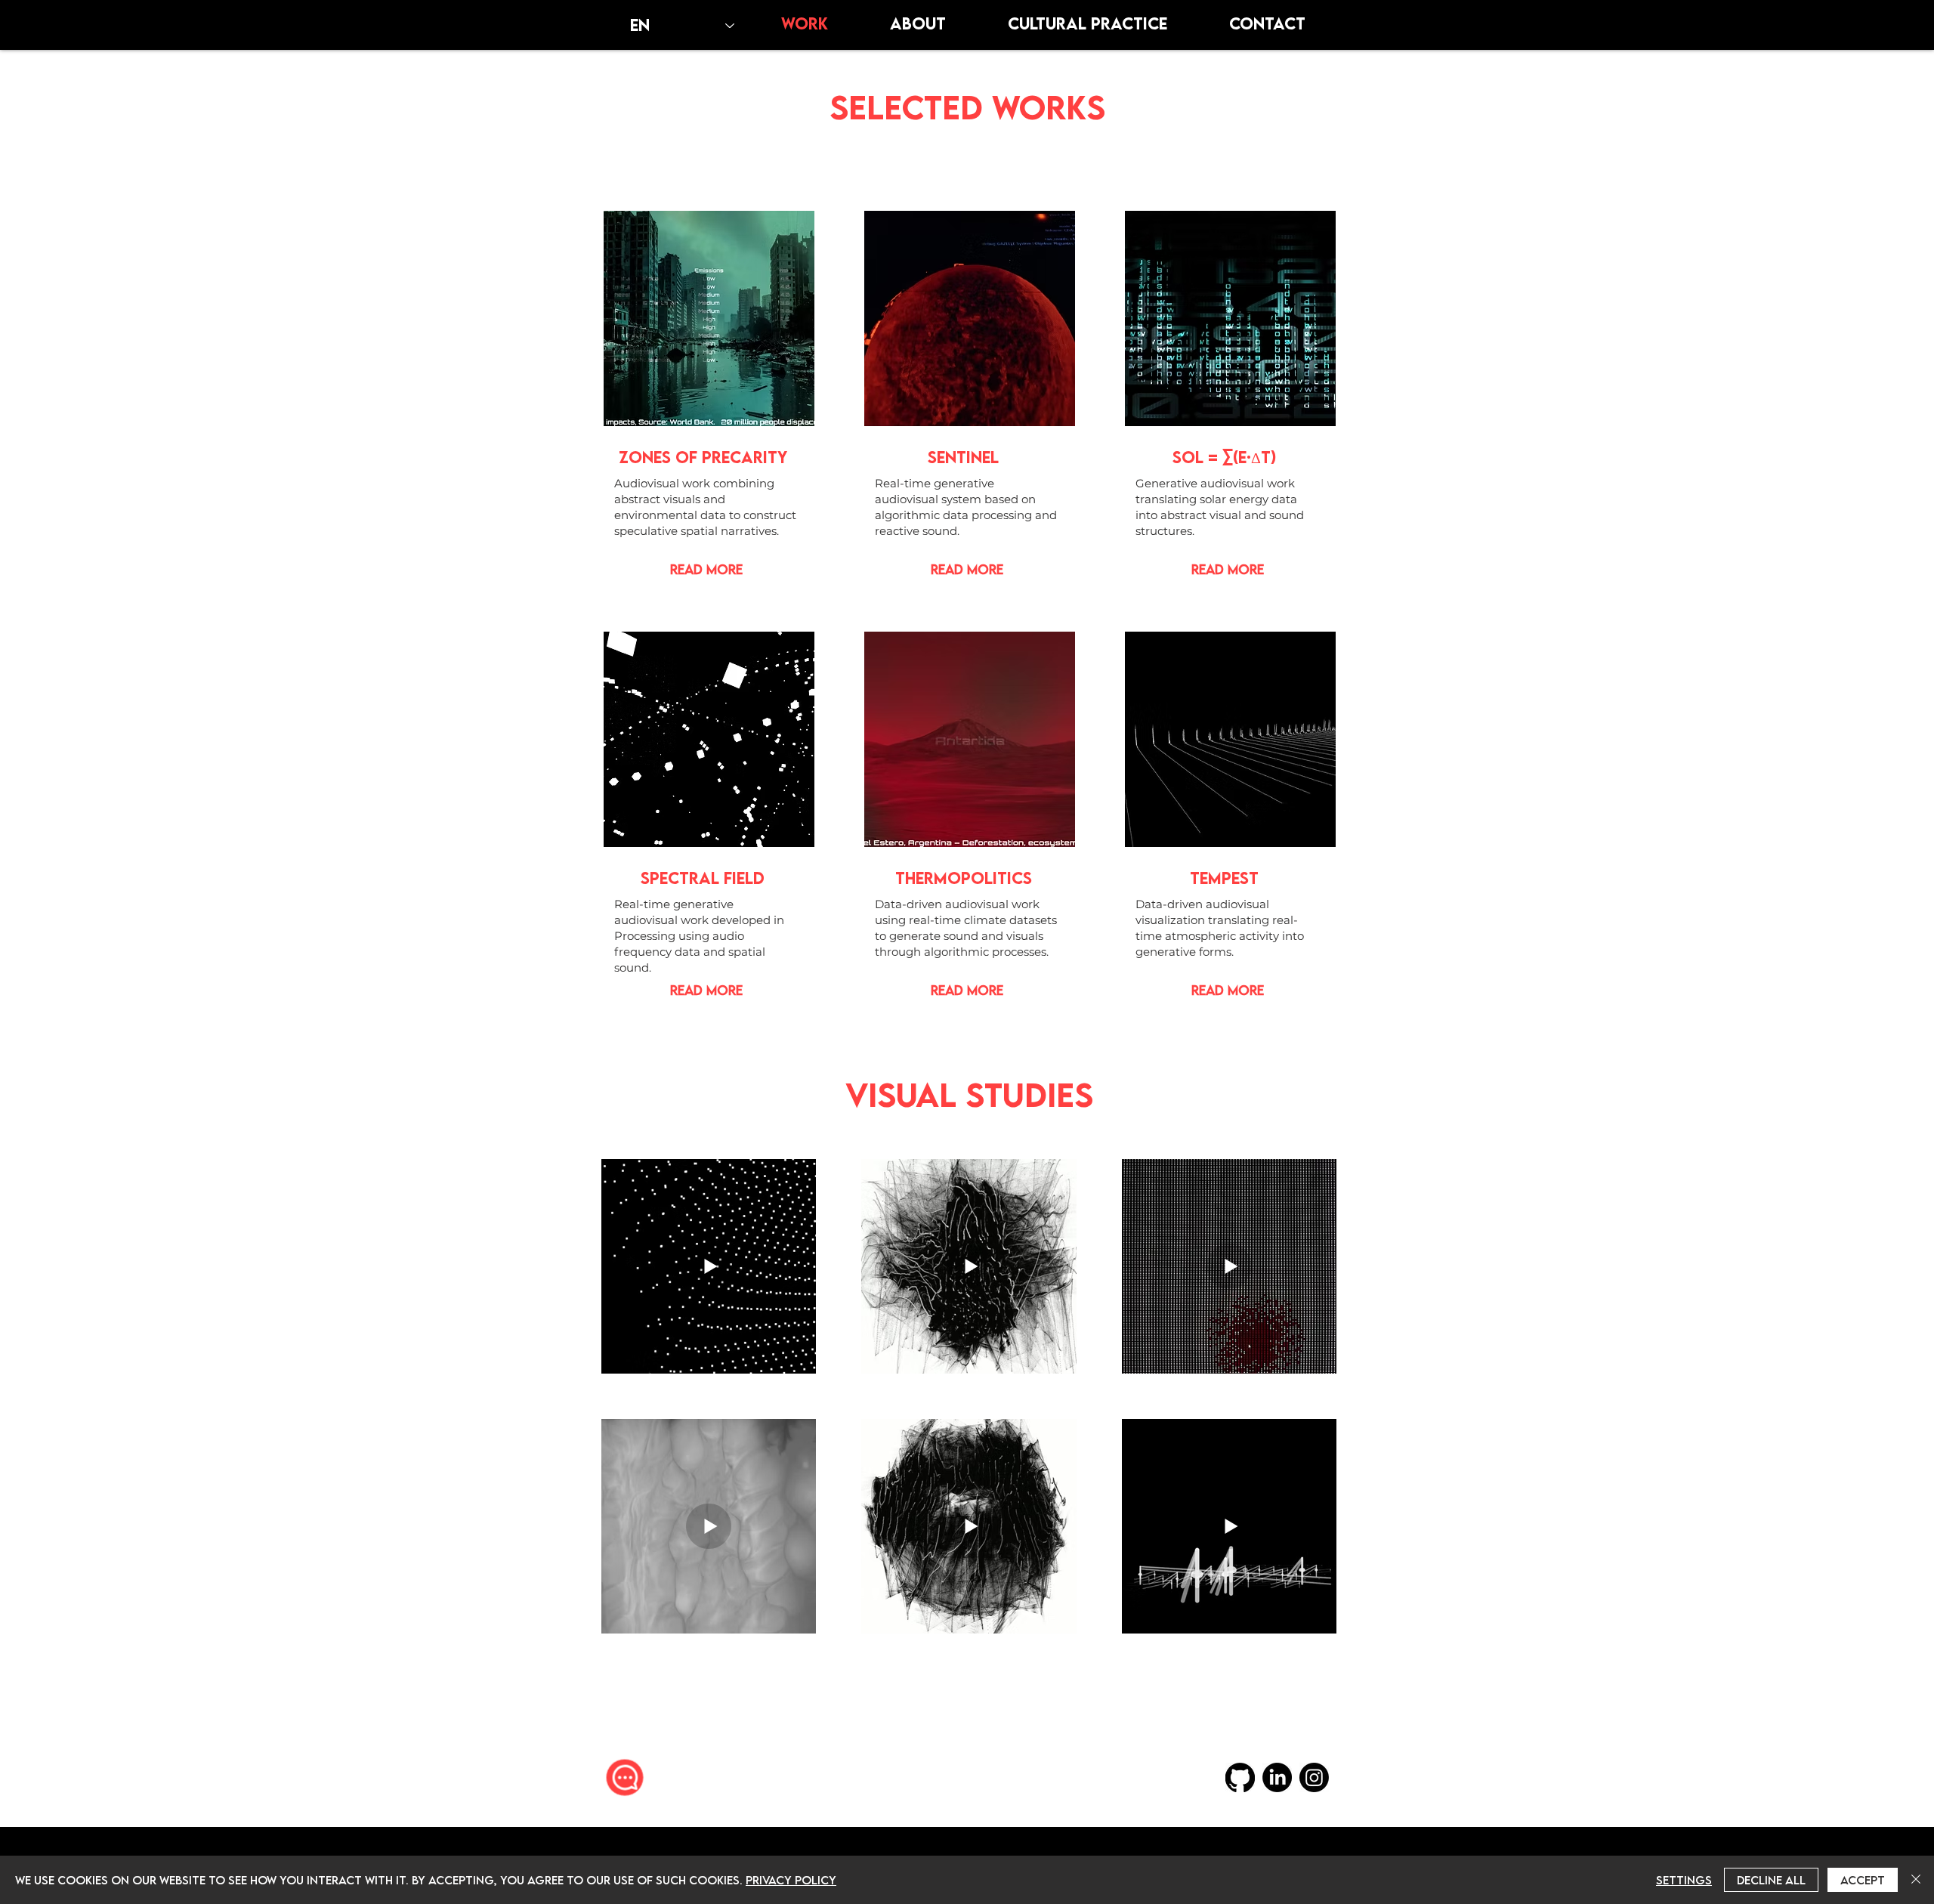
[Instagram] (1314, 1777)
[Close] (1916, 1880)
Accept (1863, 1880)
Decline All (1771, 1880)
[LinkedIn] (1277, 1777)
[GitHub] (1240, 1777)
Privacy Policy (791, 1880)
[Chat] (625, 1777)
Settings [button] (1684, 1880)
